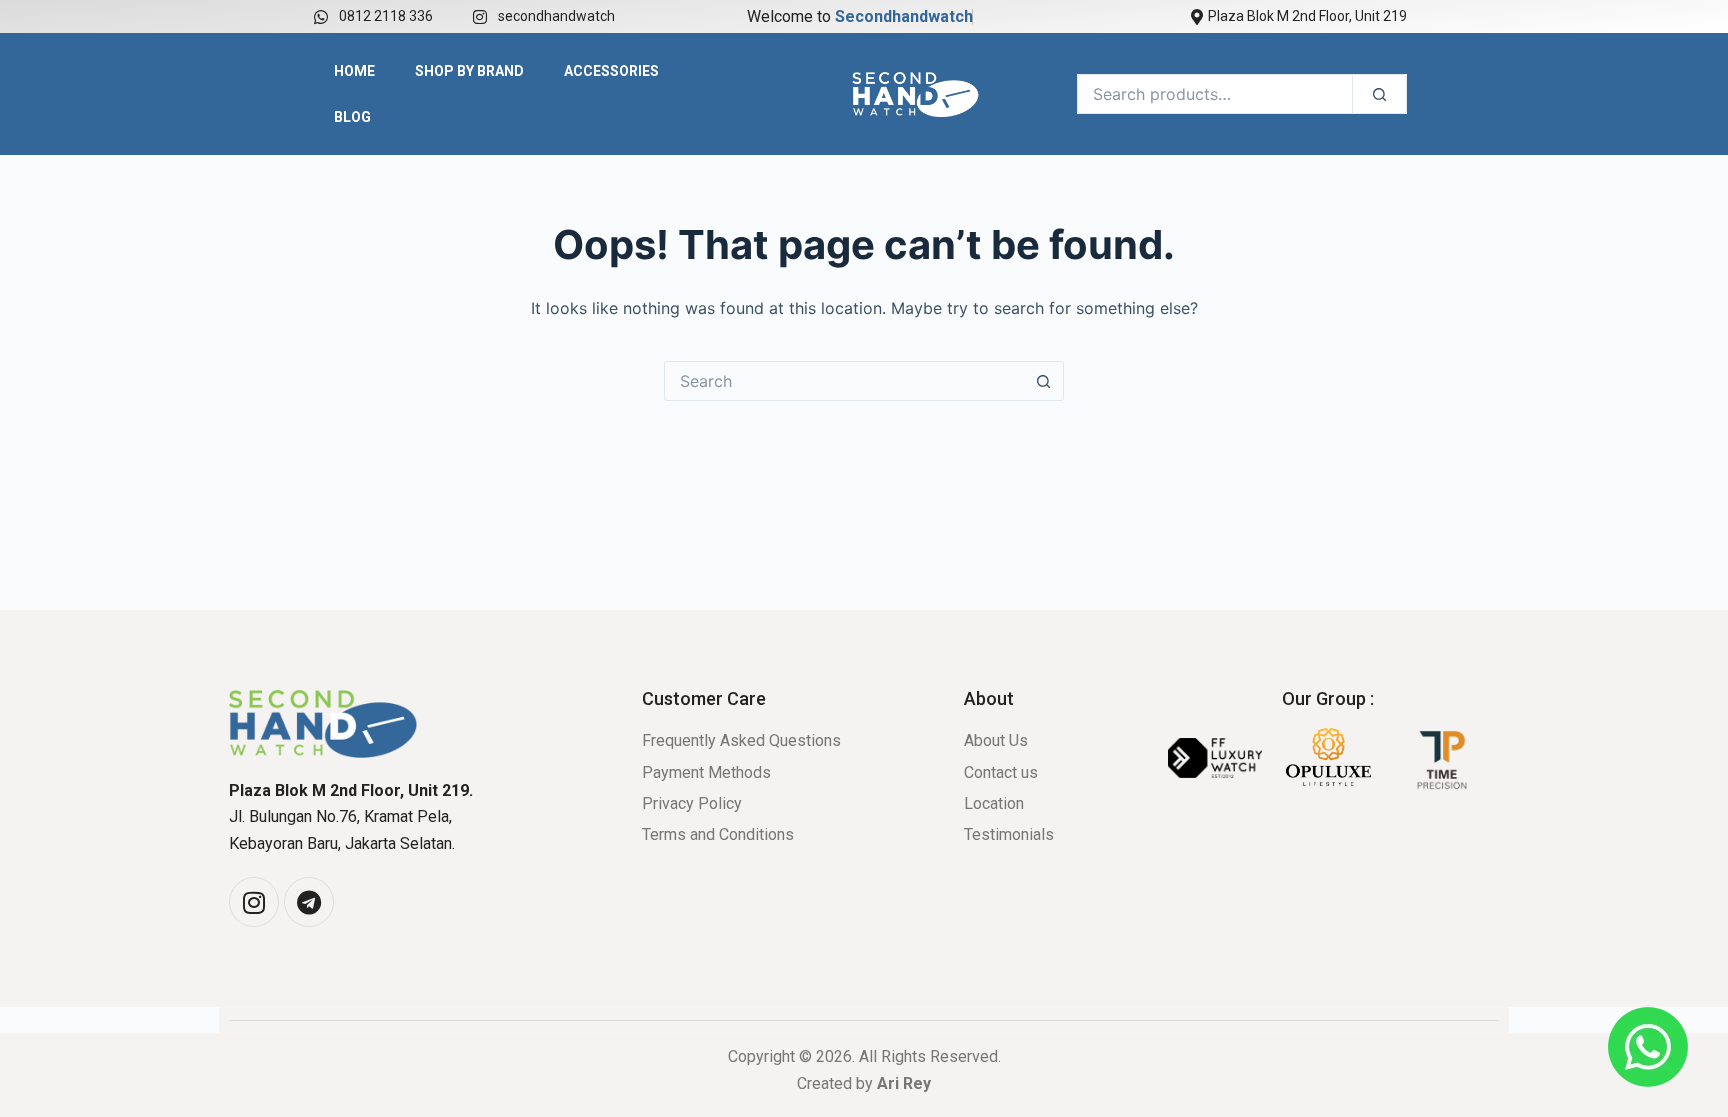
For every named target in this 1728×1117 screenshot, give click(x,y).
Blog (352, 117)
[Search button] (1044, 381)
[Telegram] (309, 902)
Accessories (611, 71)
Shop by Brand (469, 71)
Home (354, 71)
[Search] (1379, 94)
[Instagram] (254, 902)
